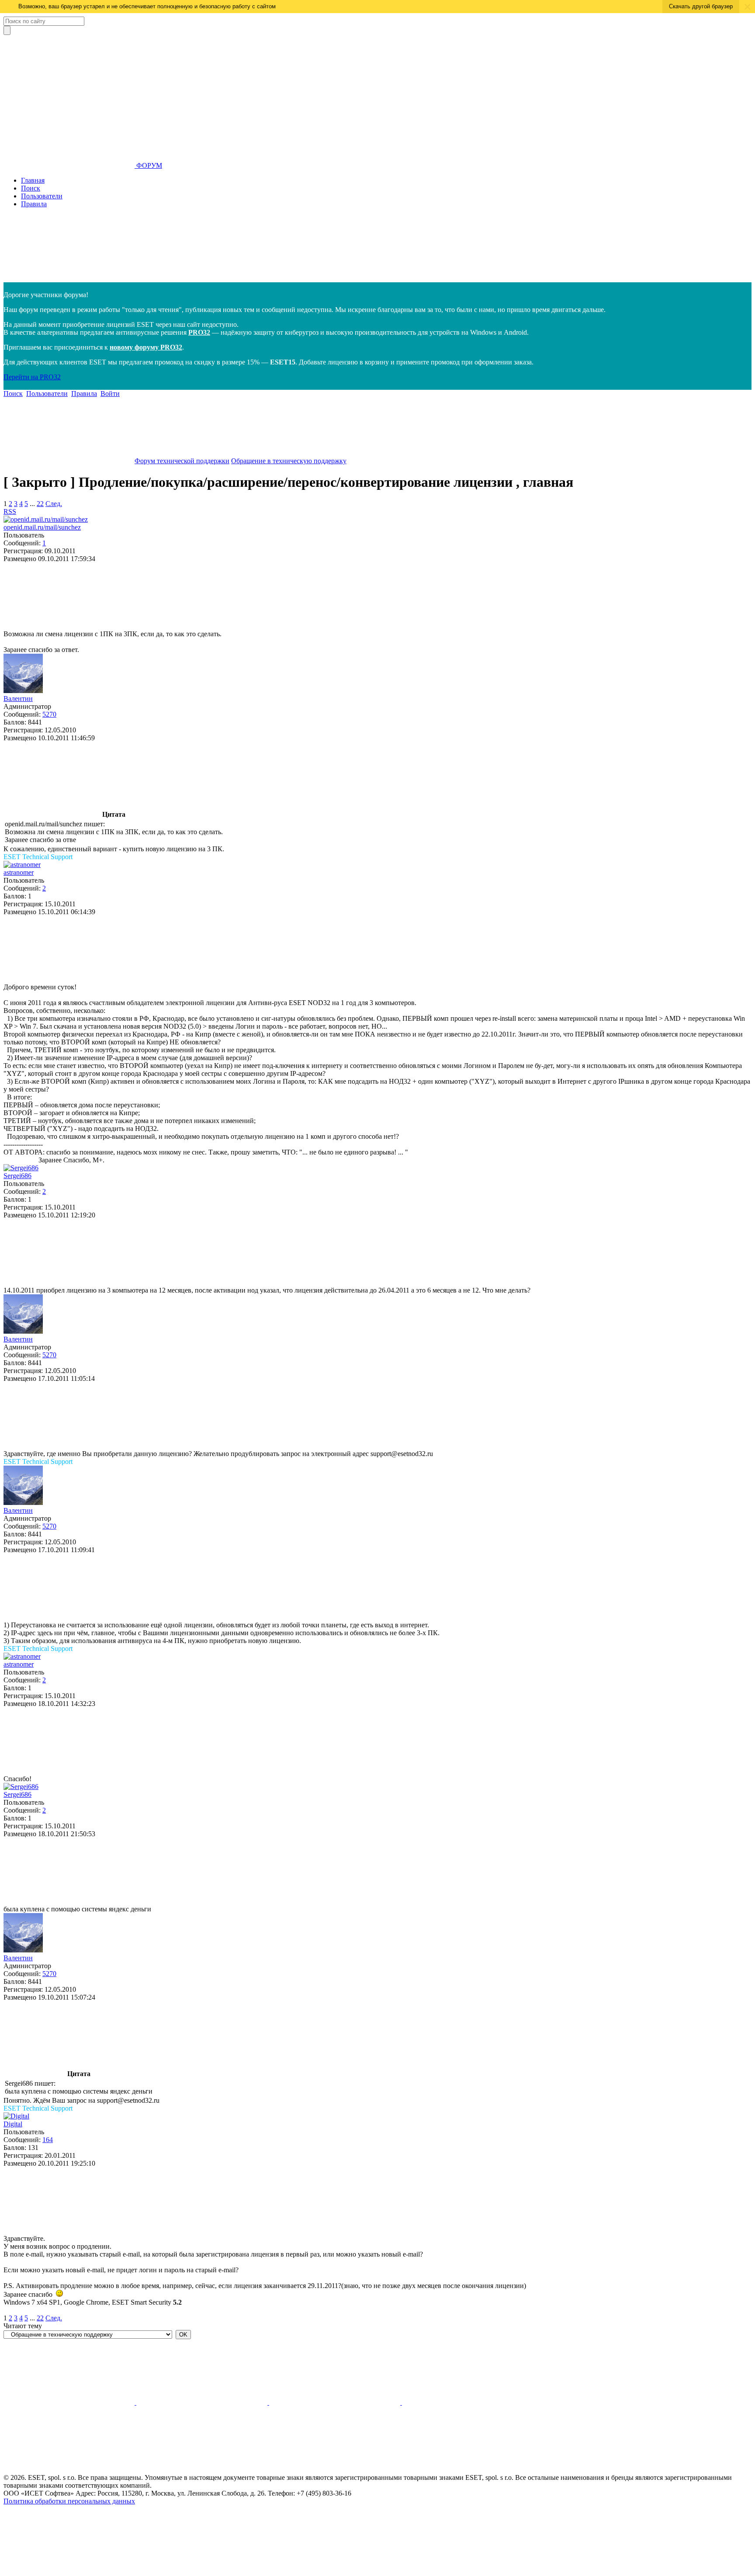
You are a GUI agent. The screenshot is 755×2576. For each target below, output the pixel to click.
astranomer (19, 872)
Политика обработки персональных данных (69, 2501)
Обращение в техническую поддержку (289, 461)
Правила (34, 204)
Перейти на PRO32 (32, 377)
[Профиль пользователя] (46, 519)
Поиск (31, 188)
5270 (49, 714)
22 (40, 504)
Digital (13, 2124)
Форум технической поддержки (182, 461)
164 (48, 2140)
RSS (10, 511)
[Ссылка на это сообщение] (69, 626)
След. (54, 504)
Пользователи (42, 196)
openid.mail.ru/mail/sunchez (42, 527)
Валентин (18, 699)
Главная (33, 180)
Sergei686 (17, 1176)
